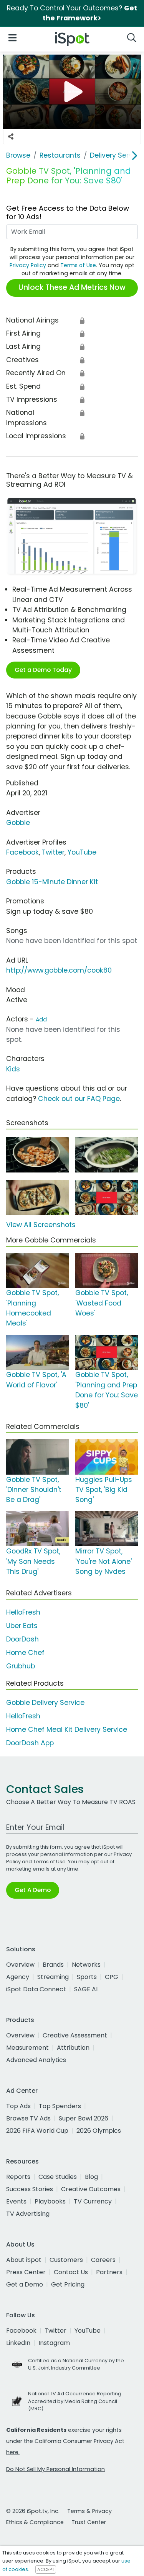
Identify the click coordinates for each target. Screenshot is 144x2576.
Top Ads (18, 2106)
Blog (91, 2177)
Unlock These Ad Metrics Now (72, 287)
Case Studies (58, 2177)
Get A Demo (33, 1890)
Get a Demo (25, 2284)
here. (13, 2452)
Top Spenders (60, 2106)
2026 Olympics (99, 2131)
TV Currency (93, 2201)
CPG (112, 1977)
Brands (53, 1965)
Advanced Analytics (36, 2060)
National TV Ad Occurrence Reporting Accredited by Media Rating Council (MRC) (75, 2401)
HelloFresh (23, 1612)
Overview (20, 1965)
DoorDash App (30, 1743)
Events (16, 2201)
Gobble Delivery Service (45, 1703)
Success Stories (30, 2189)
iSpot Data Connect (36, 1989)
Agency (18, 1977)
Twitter (53, 852)
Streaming (53, 1977)
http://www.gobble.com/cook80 (59, 970)
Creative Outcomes (91, 2189)
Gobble (18, 823)
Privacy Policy (28, 265)
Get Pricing (68, 2284)
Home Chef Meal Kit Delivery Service (67, 1730)
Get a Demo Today (43, 670)
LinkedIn (18, 2343)
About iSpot (24, 2260)
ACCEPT (46, 2569)
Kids (13, 1069)
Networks (86, 1965)
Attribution (73, 2048)
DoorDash (22, 1639)
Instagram (54, 2343)
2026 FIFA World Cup (37, 2131)
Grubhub (21, 1666)
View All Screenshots (41, 1225)
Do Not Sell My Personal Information (55, 2469)
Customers (66, 2260)
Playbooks (50, 2201)
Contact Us (71, 2272)
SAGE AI (86, 1989)
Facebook (22, 852)
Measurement (27, 2048)
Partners (109, 2272)
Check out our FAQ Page (79, 1099)
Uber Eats (22, 1626)
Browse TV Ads (28, 2118)
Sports (87, 1977)
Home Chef (25, 1653)
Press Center (26, 2272)
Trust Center (89, 2522)
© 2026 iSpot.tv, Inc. (33, 2511)
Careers (103, 2260)
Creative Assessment (75, 2035)
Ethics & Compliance (35, 2522)
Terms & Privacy (89, 2511)
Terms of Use (78, 265)
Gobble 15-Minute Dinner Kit (52, 882)
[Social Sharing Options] (11, 136)
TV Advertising (28, 2214)
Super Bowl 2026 (84, 2118)
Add (41, 1019)
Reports (18, 2177)
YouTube (82, 852)
